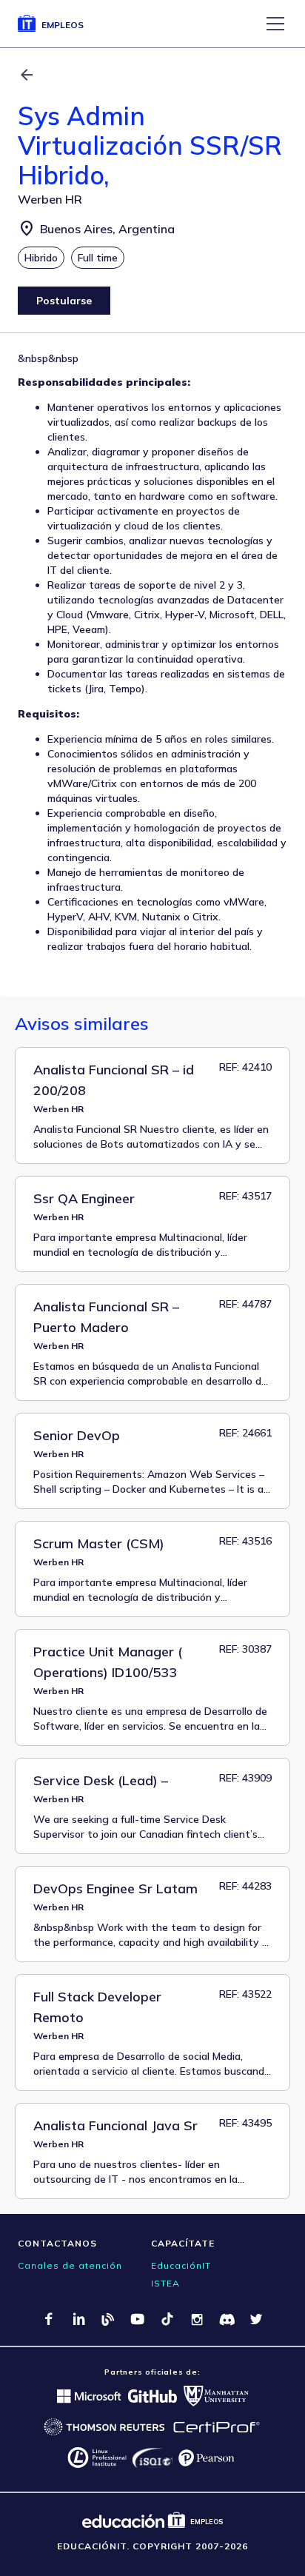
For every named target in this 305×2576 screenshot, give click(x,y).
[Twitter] (256, 2319)
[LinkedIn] (78, 2319)
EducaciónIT (181, 2265)
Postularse (64, 301)
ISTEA (165, 2283)
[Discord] (227, 2319)
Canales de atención (70, 2265)
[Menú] (275, 24)
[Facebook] (49, 2319)
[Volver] (27, 75)
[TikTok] (167, 2319)
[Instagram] (197, 2319)
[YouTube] (138, 2319)
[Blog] (108, 2319)
